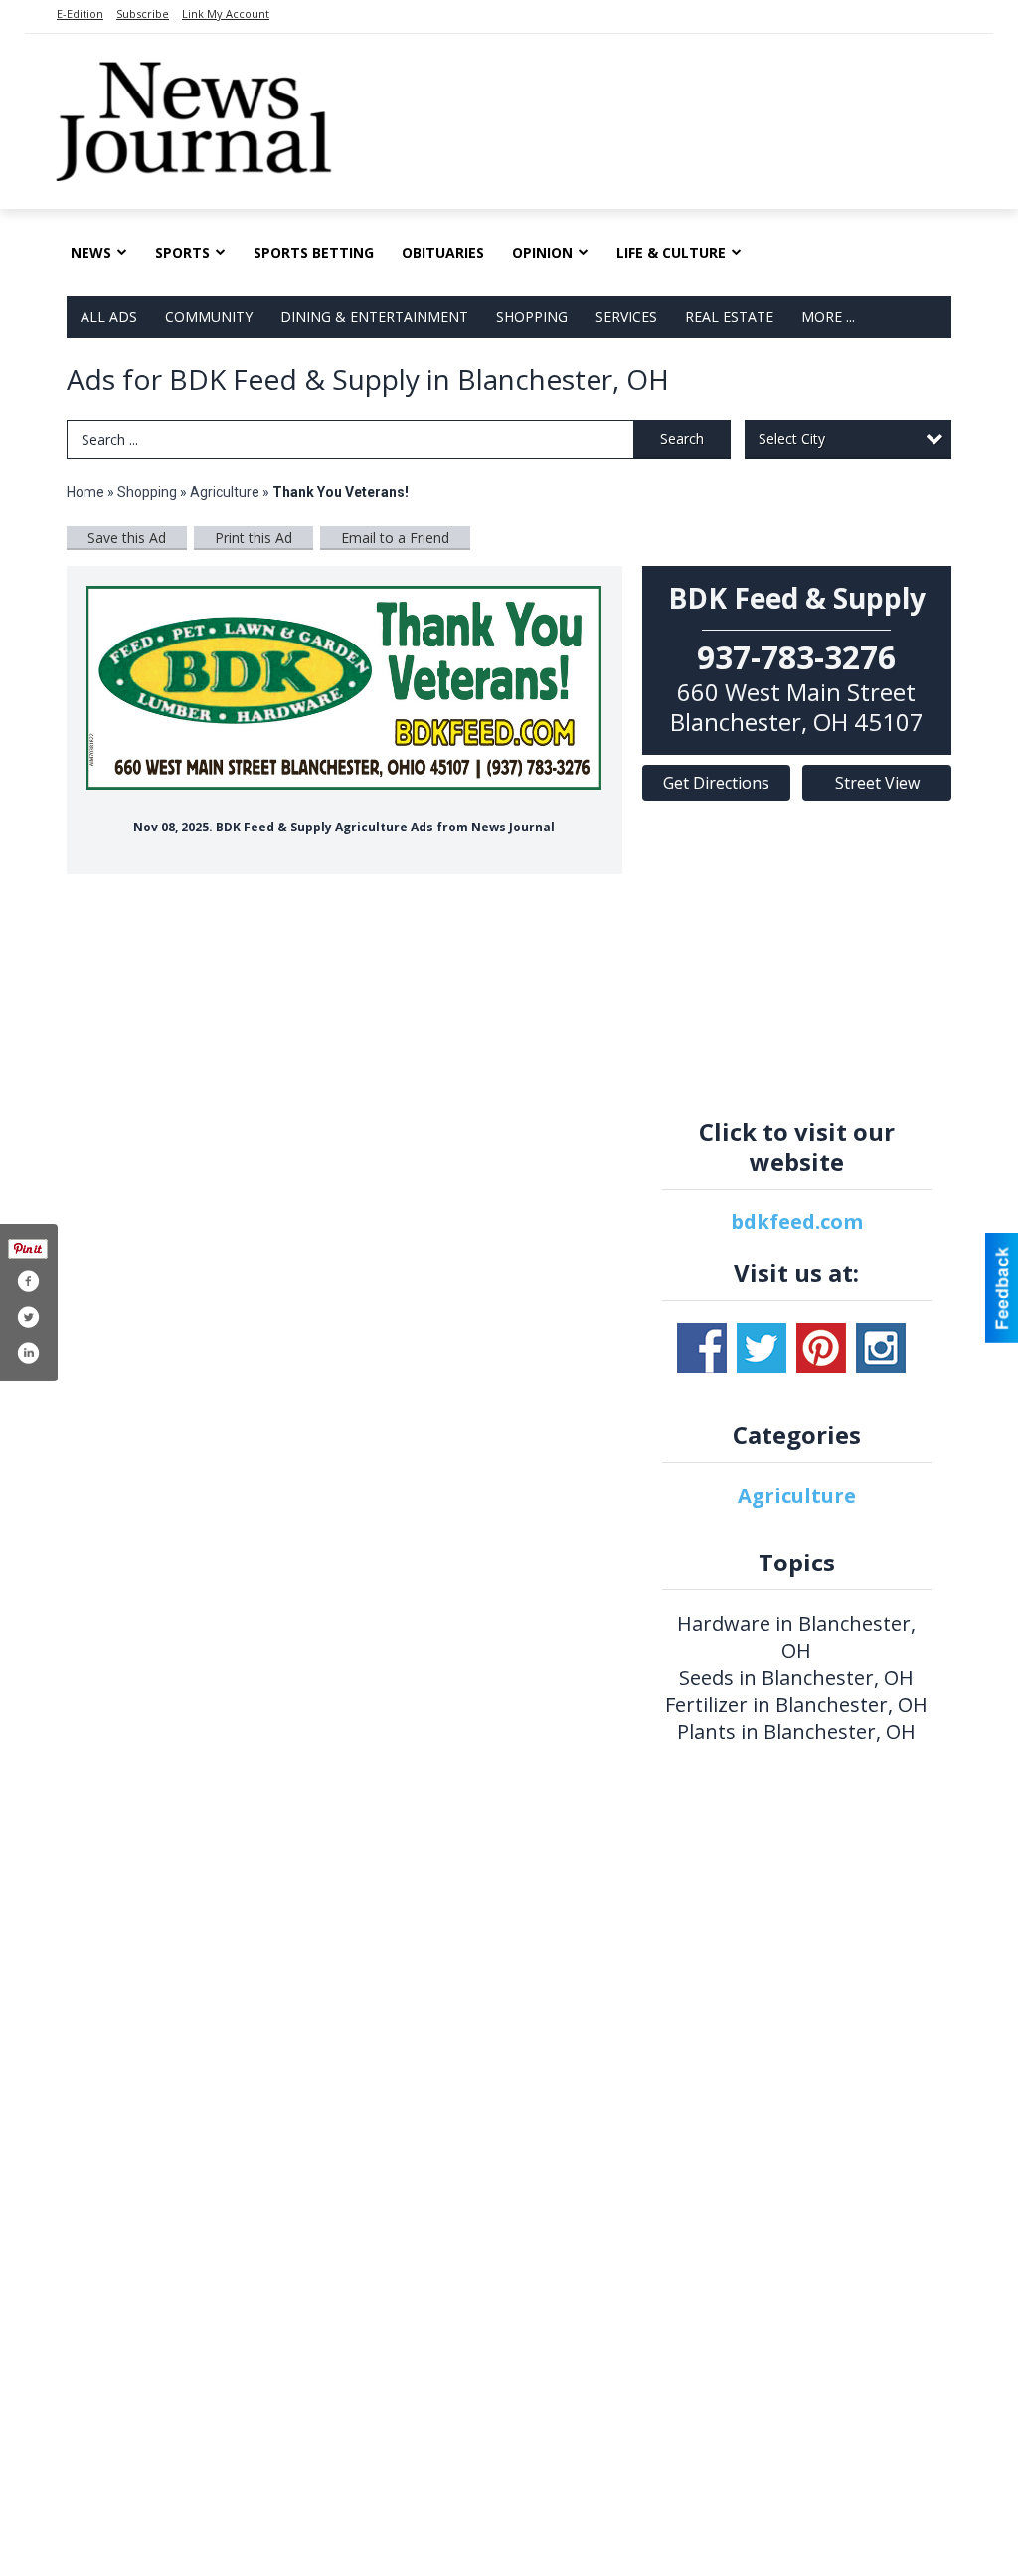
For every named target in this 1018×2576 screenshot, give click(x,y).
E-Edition (80, 13)
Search (682, 438)
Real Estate (729, 317)
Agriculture (225, 492)
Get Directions (716, 783)
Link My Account (226, 13)
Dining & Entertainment (374, 317)
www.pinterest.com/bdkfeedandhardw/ (821, 1348)
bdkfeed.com (797, 1222)
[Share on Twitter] (28, 1317)
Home (85, 492)
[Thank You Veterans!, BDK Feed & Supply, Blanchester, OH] (344, 688)
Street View (877, 783)
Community (209, 317)
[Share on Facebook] (28, 1281)
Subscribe (143, 13)
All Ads (109, 317)
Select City (792, 438)
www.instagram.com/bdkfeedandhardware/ (881, 1348)
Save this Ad (127, 538)
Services (626, 317)
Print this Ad (254, 538)
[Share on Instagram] (28, 1353)
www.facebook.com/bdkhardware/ (702, 1348)
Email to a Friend (395, 538)
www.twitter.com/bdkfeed (762, 1348)
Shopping (532, 317)
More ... (828, 317)
